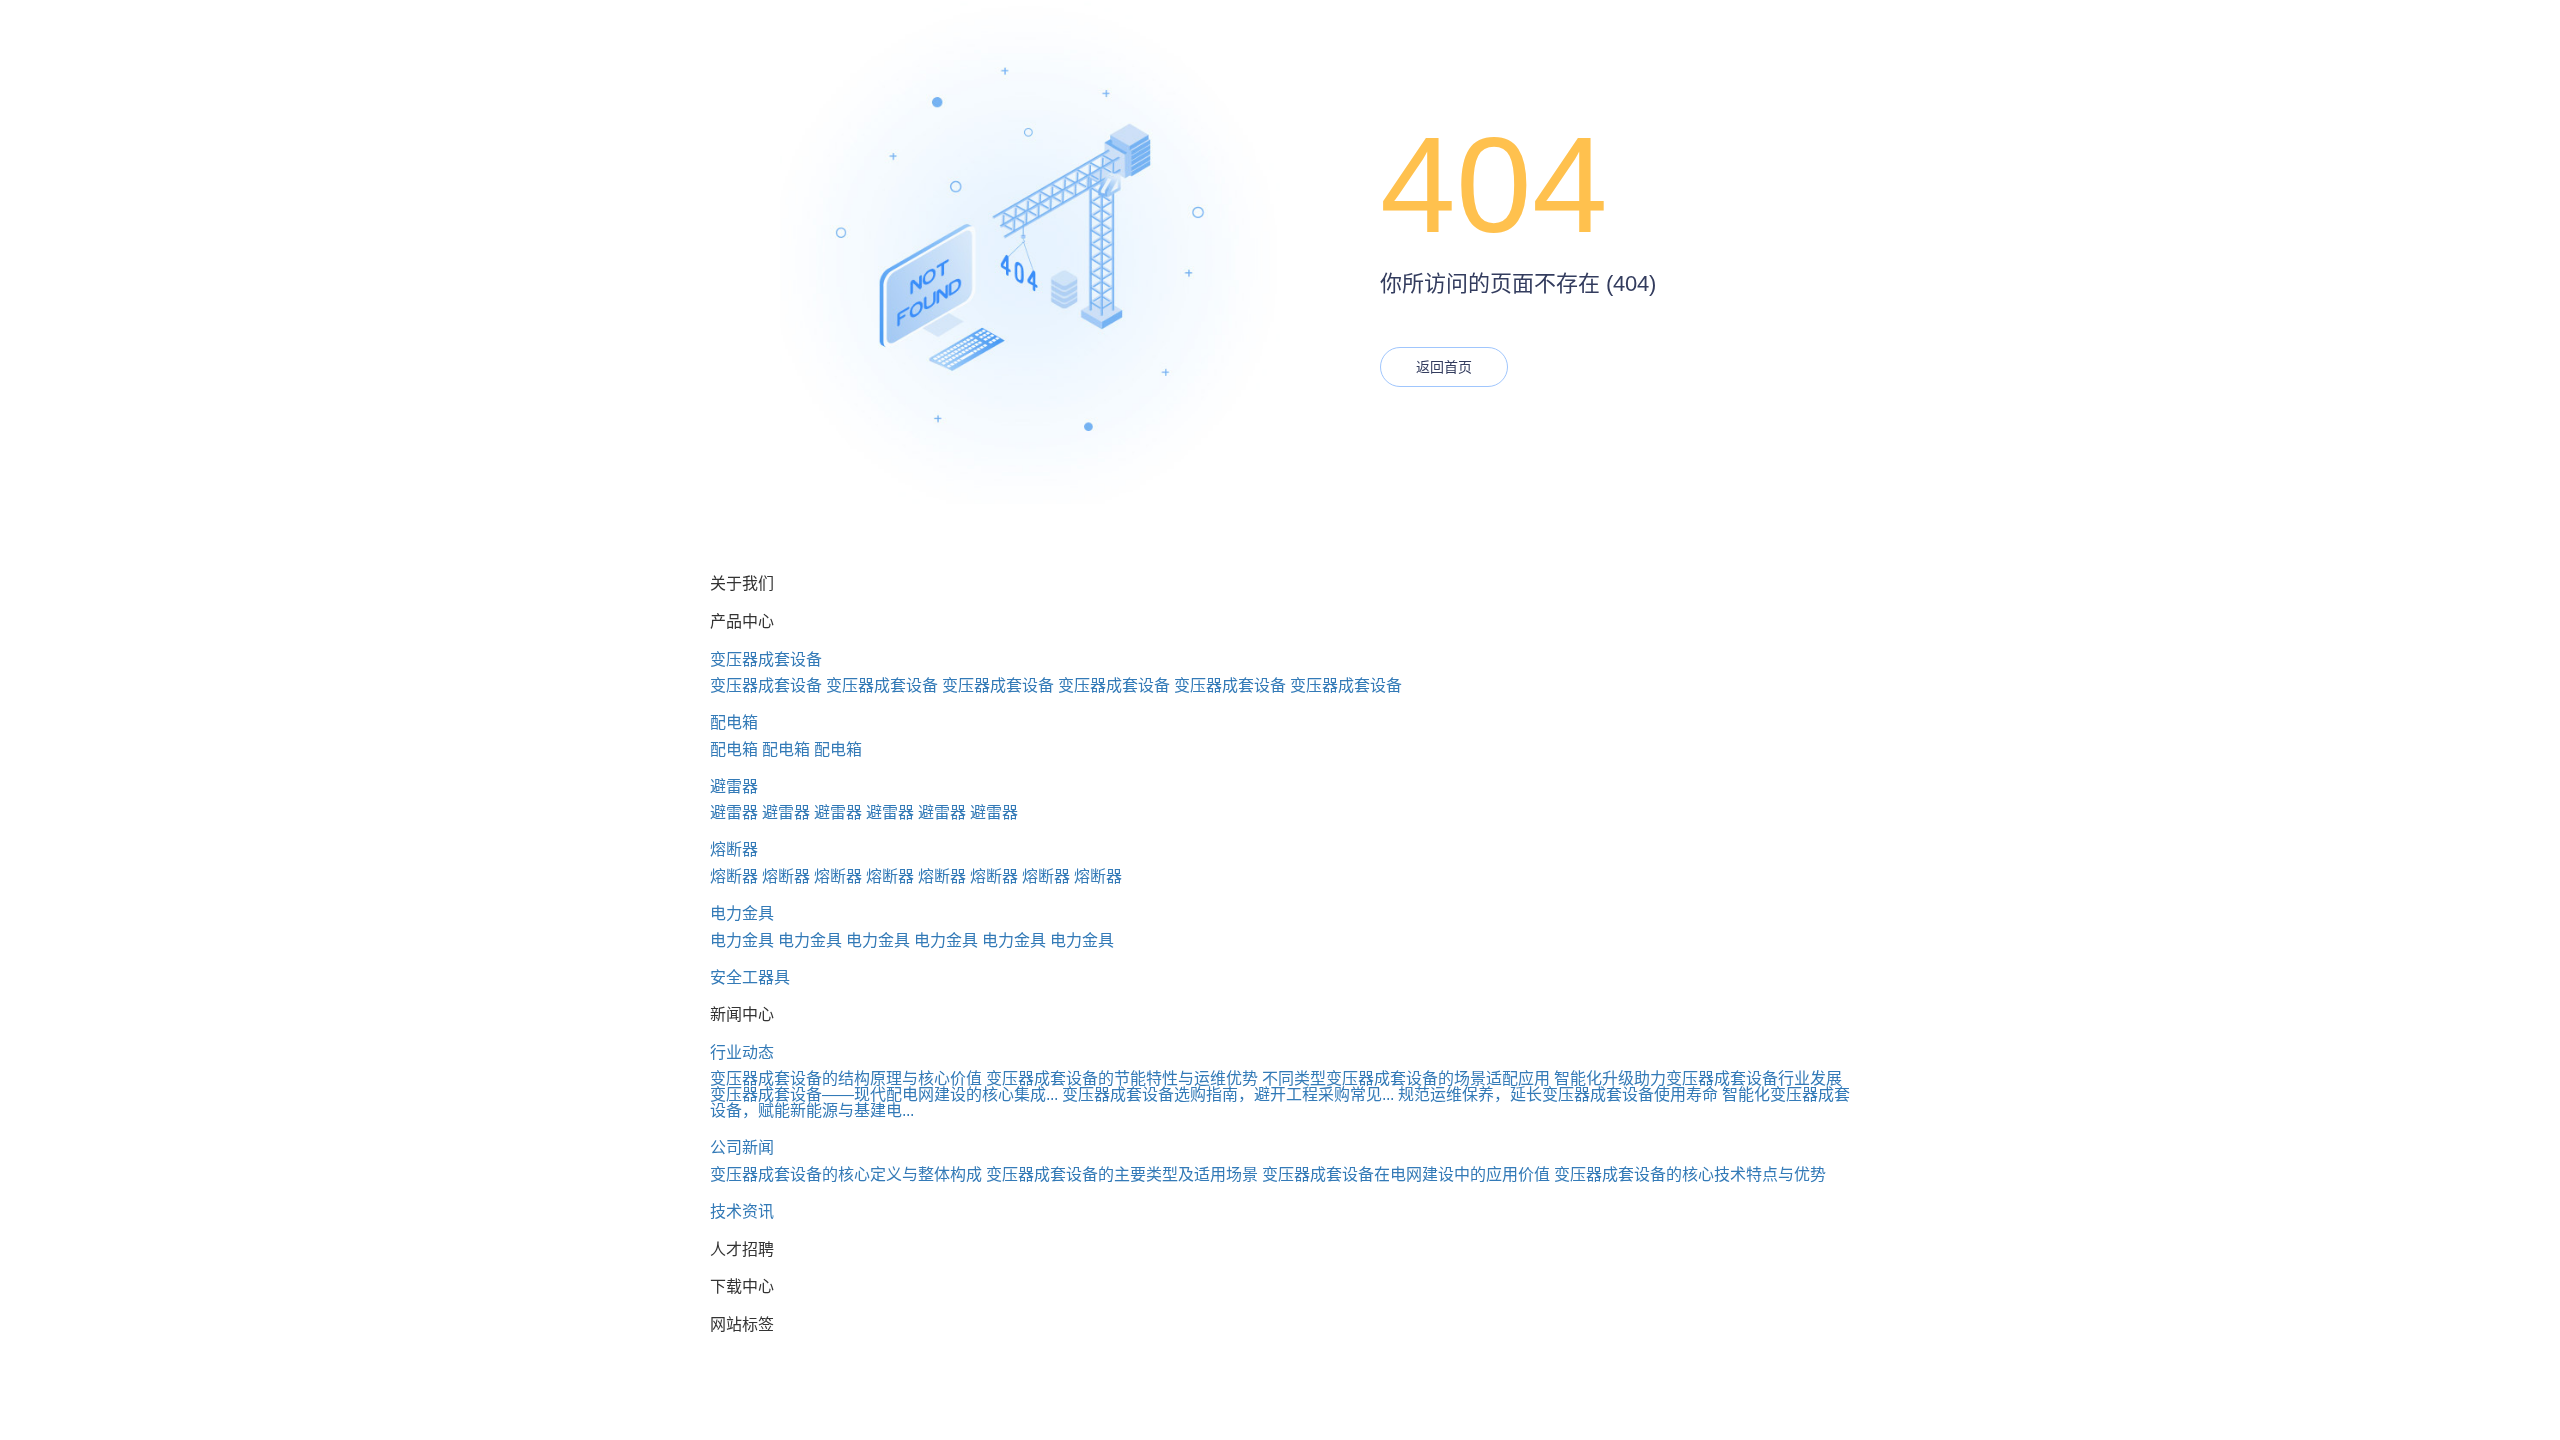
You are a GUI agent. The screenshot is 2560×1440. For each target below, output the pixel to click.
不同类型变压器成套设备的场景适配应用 (1406, 1078)
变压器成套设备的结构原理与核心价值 (846, 1078)
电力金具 (742, 913)
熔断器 (734, 849)
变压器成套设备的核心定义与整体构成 (846, 1174)
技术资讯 (742, 1211)
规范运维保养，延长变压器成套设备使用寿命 (1558, 1094)
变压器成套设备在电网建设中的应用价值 (1406, 1174)
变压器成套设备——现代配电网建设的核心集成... (884, 1094)
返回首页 (1444, 367)
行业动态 (742, 1052)
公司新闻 (742, 1147)
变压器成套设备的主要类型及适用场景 (1122, 1174)
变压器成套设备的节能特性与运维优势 (1122, 1078)
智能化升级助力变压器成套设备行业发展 (1698, 1078)
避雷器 (734, 786)
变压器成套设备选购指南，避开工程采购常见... (1228, 1094)
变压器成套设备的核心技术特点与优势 (1690, 1174)
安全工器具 (750, 977)
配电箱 (734, 722)
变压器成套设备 (766, 659)
